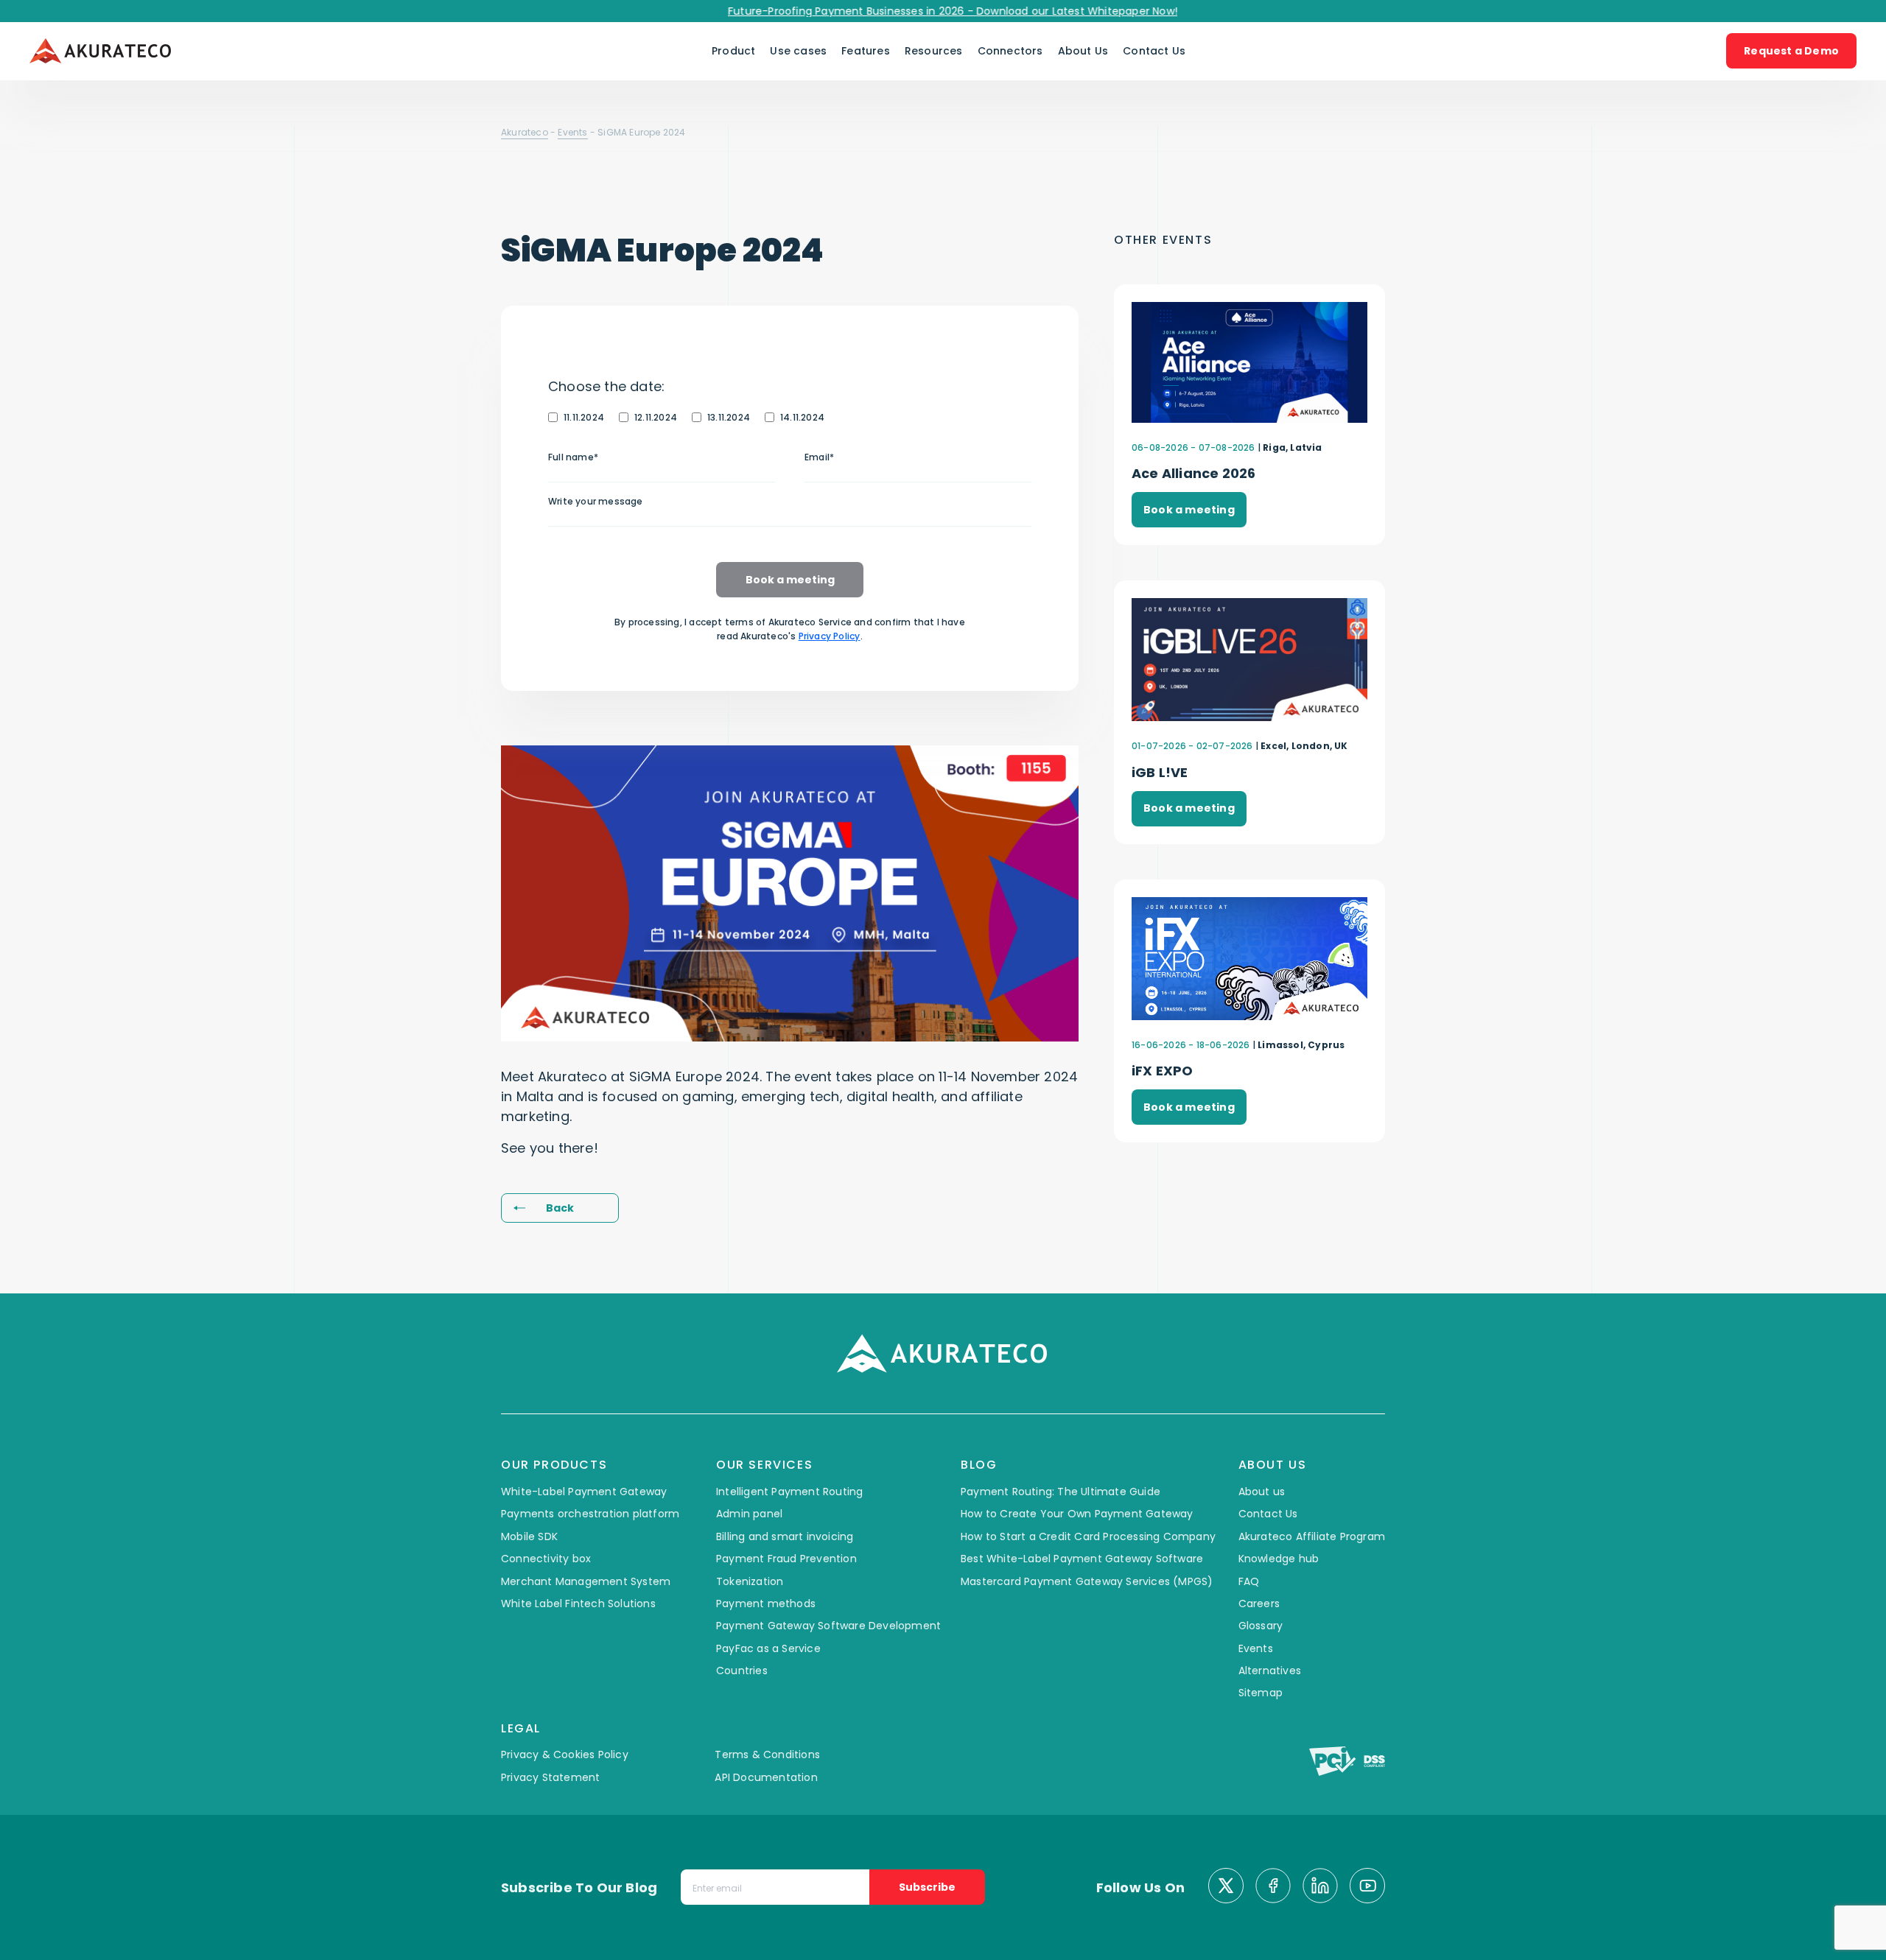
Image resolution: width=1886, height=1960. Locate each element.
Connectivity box (546, 1559)
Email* (819, 457)
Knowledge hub (1279, 1559)
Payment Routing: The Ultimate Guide (1061, 1492)
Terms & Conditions (767, 1754)
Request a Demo (1791, 51)
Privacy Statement (550, 1777)
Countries (742, 1671)
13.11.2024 (729, 417)
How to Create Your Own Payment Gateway (1077, 1514)
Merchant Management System (586, 1581)
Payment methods (766, 1604)
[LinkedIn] (1320, 1887)
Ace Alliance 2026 (1193, 473)
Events (572, 132)
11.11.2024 (584, 417)
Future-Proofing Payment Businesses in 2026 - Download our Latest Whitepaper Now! (916, 11)
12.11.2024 (656, 417)
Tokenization (750, 1581)
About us (1262, 1492)
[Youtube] (1367, 1887)
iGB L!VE (1160, 772)
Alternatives (1270, 1671)
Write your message (596, 501)
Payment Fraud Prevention (786, 1559)
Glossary (1261, 1626)
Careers (1259, 1604)
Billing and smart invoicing (785, 1536)
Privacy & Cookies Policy (565, 1754)
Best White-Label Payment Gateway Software (1082, 1559)
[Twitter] (1226, 1887)
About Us (1083, 51)
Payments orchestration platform (590, 1514)
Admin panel (749, 1514)
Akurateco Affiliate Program (1312, 1536)
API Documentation (766, 1777)
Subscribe (927, 1887)
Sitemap (1261, 1693)
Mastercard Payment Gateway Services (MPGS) (1087, 1581)
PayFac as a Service (768, 1648)
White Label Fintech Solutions (578, 1604)
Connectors (1010, 51)
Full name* (573, 457)
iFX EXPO (1163, 1071)
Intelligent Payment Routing (789, 1492)
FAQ (1249, 1581)
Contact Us (1154, 51)
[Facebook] (1273, 1887)
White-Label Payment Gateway (584, 1492)
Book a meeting (790, 580)
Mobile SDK (529, 1536)
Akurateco (525, 132)
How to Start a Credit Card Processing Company (1088, 1536)
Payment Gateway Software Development (828, 1626)
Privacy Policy (830, 636)
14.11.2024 (802, 417)
